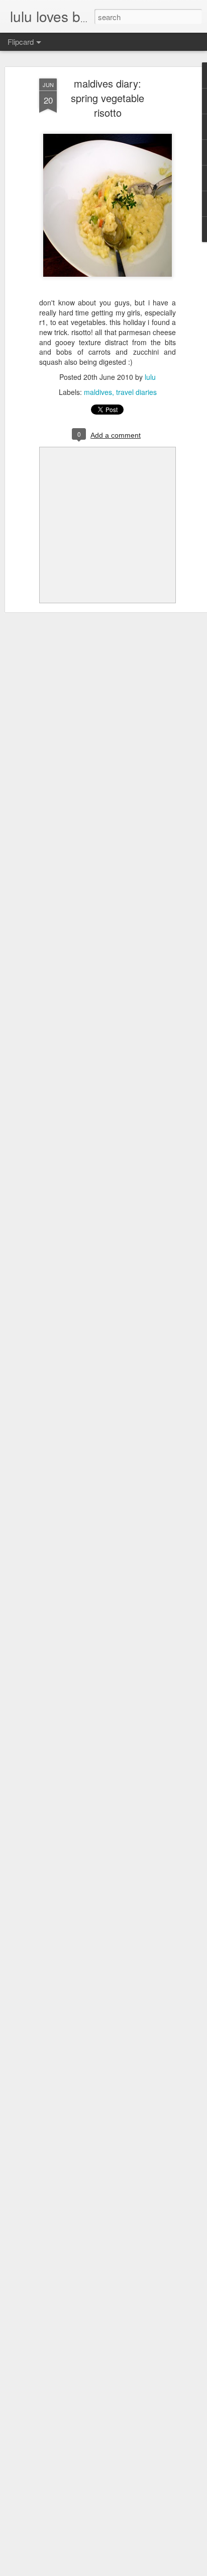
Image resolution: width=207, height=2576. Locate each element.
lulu (150, 377)
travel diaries (136, 392)
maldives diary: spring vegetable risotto (108, 98)
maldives (98, 392)
